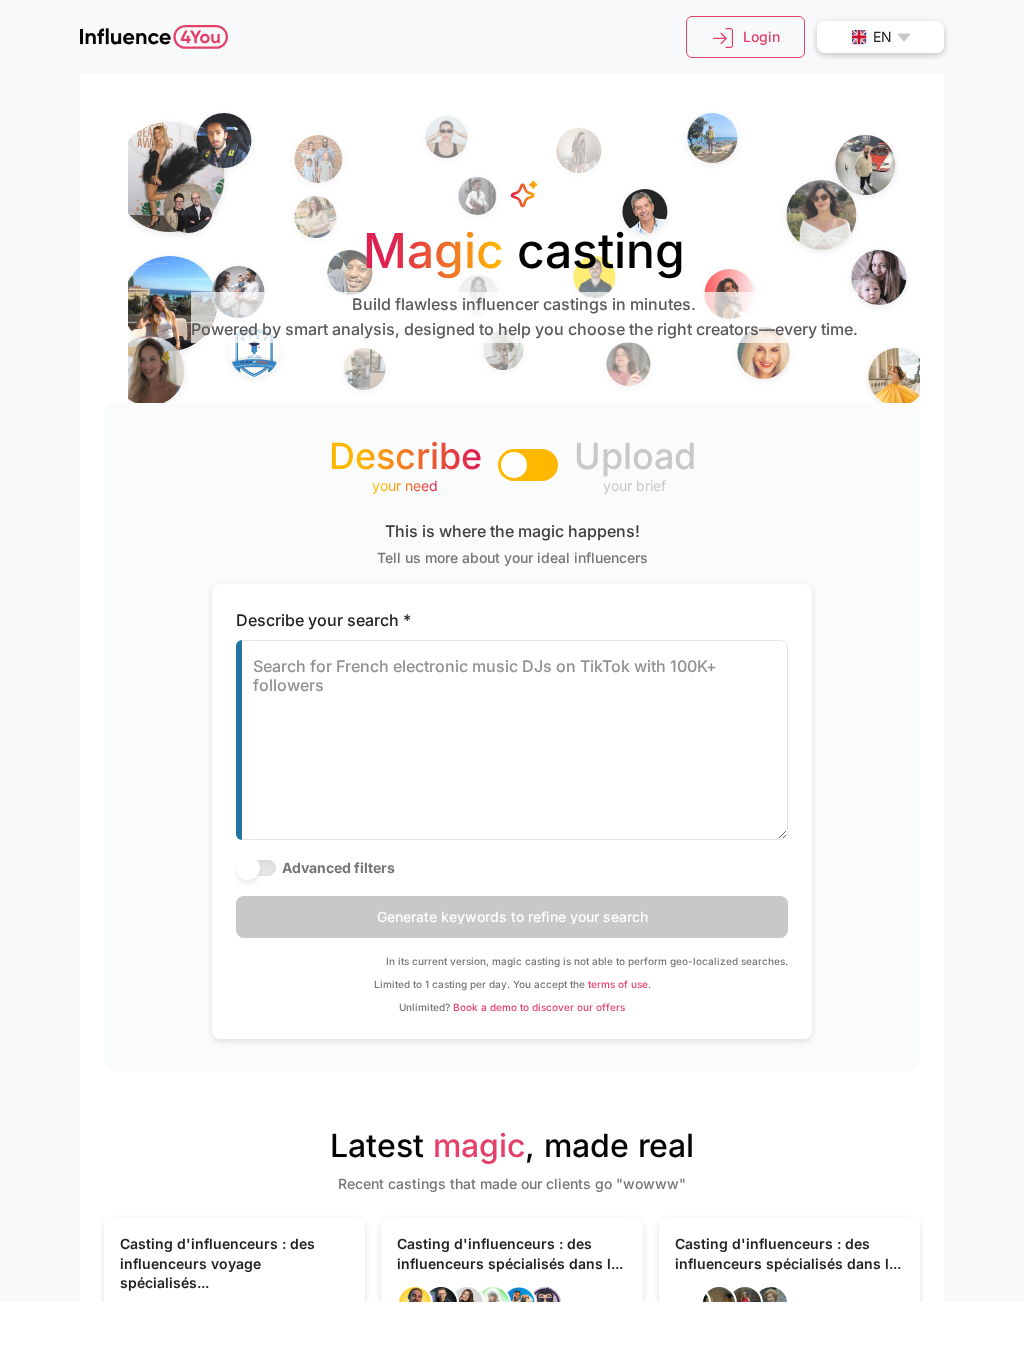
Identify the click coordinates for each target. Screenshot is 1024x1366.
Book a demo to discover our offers (539, 1007)
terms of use (618, 984)
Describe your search (323, 620)
